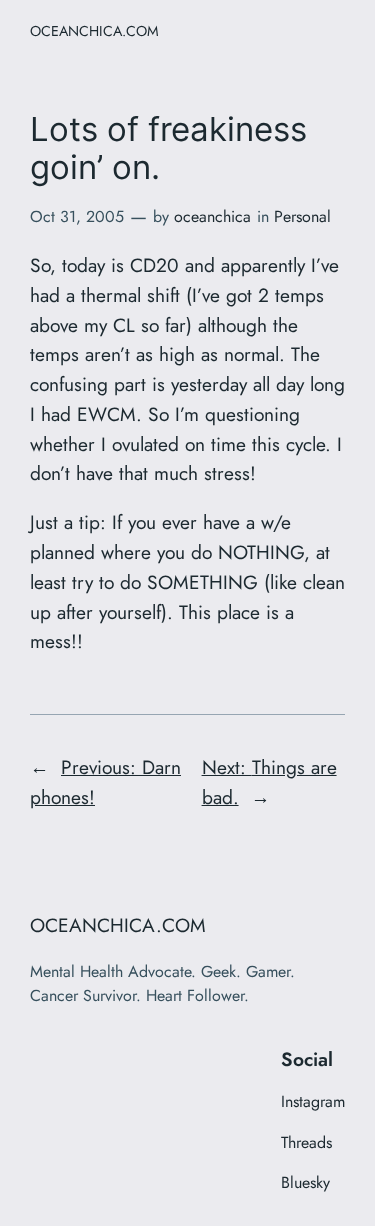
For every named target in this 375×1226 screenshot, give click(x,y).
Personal (302, 216)
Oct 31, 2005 (77, 216)
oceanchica (212, 216)
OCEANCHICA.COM (94, 31)
